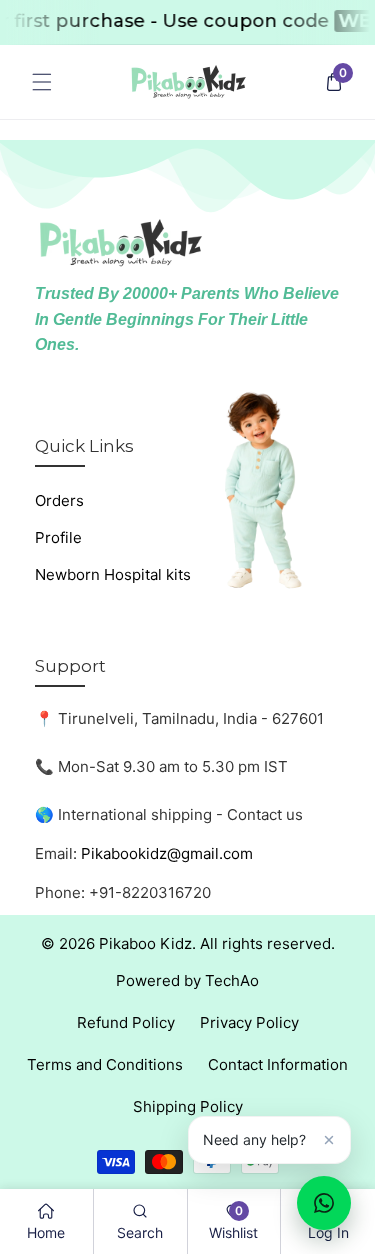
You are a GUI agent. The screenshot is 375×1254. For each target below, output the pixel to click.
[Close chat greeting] (329, 1140)
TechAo (232, 980)
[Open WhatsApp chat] (324, 1203)
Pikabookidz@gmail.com (167, 853)
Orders (59, 500)
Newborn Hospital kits (113, 574)
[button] (41, 82)
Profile (58, 537)
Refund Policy (126, 1022)
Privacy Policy (249, 1022)
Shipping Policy (188, 1106)
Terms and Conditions (105, 1064)
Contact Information (278, 1064)
